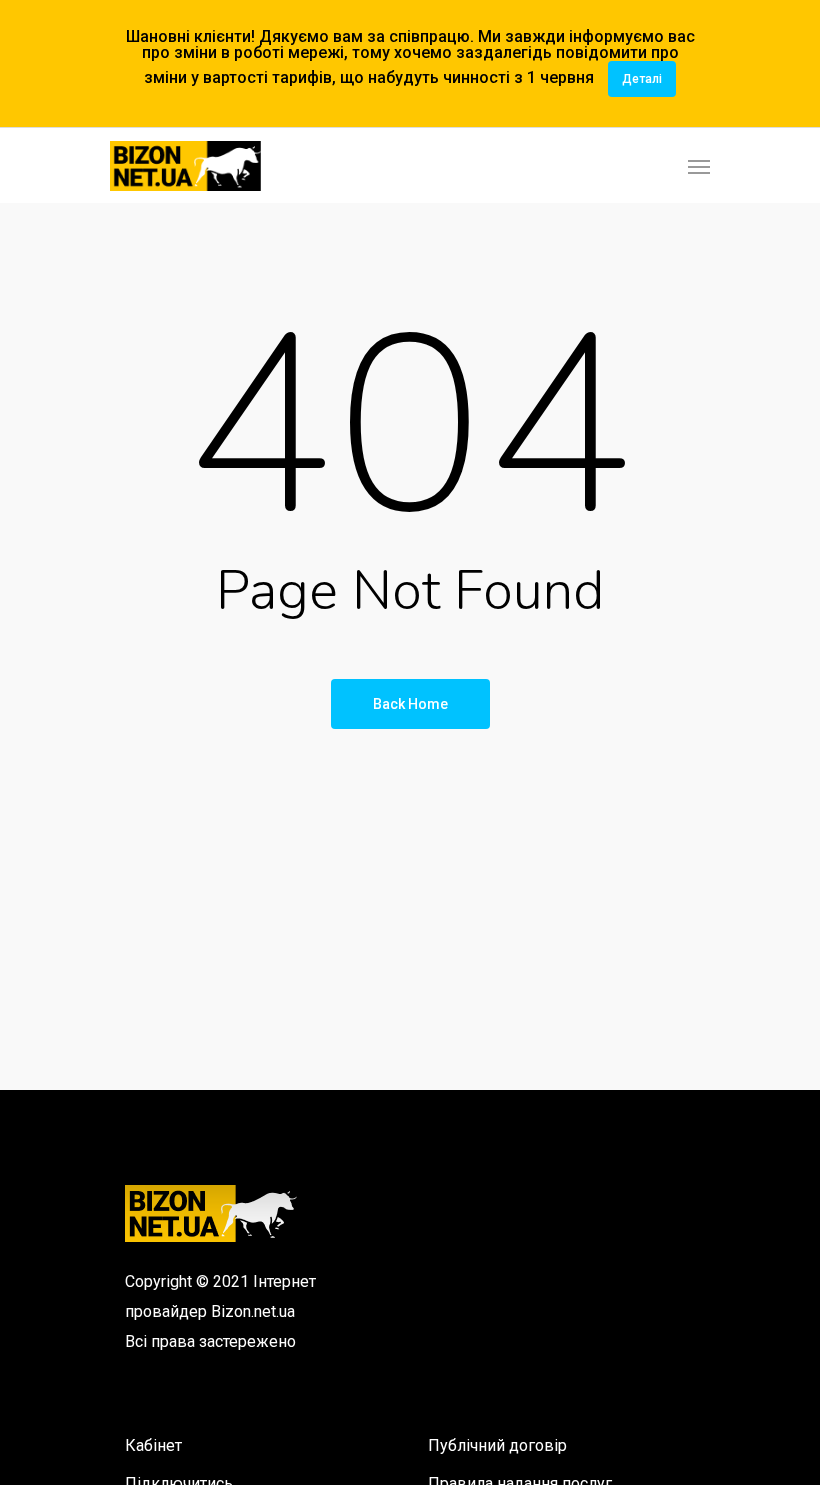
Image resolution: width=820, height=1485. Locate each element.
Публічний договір (497, 1445)
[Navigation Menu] (699, 166)
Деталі (642, 79)
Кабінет (153, 1445)
